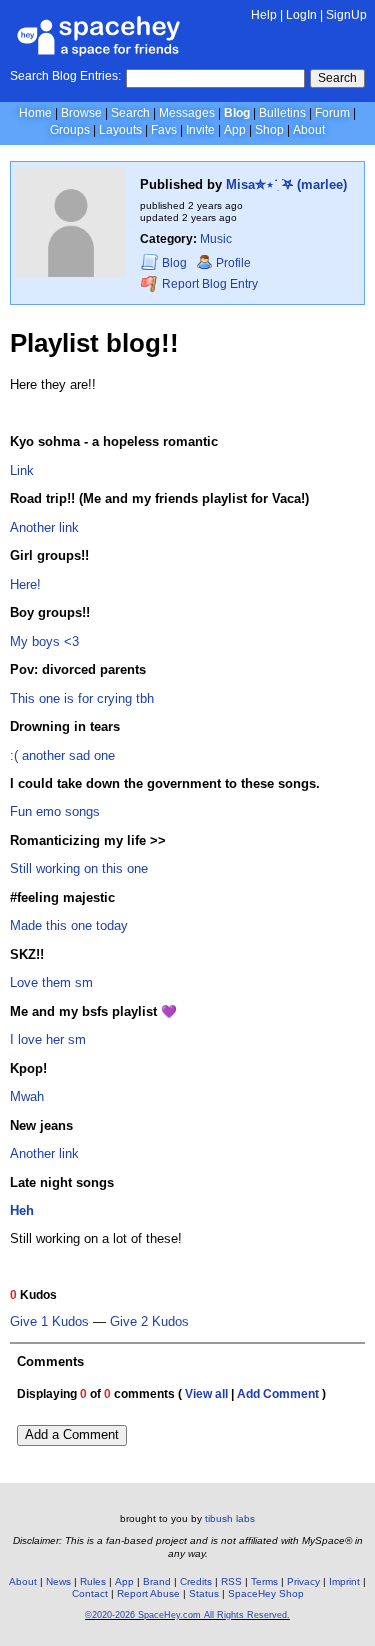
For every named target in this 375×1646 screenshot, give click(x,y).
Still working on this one (79, 868)
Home (35, 113)
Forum (332, 113)
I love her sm (48, 1039)
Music (216, 239)
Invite (200, 130)
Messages (187, 113)
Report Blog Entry (208, 285)
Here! (25, 584)
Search (337, 78)
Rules (93, 1581)
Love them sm (51, 982)
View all (206, 1394)
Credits (196, 1581)
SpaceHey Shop (266, 1593)
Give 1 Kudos (49, 1322)
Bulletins (282, 113)
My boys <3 (44, 641)
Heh (22, 1210)
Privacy (303, 1581)
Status (204, 1593)
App (235, 130)
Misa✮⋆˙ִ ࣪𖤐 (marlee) (286, 184)
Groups (70, 130)
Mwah (27, 1096)
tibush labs (230, 1518)
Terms (264, 1581)
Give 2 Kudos (149, 1322)
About (309, 130)
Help (264, 15)
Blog (237, 113)
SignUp (346, 15)
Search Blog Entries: (65, 76)
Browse (81, 113)
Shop (269, 130)
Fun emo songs (55, 811)
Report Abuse (148, 1593)
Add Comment (278, 1394)
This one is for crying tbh (82, 698)
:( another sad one (62, 755)
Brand (157, 1581)
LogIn (301, 15)
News (58, 1581)
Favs (164, 130)
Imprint (344, 1581)
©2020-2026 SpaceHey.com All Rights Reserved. (187, 1615)
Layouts (120, 130)
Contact (90, 1593)
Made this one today (69, 925)
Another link (44, 527)
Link (22, 470)
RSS (231, 1581)
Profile (233, 263)
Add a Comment (72, 1434)
